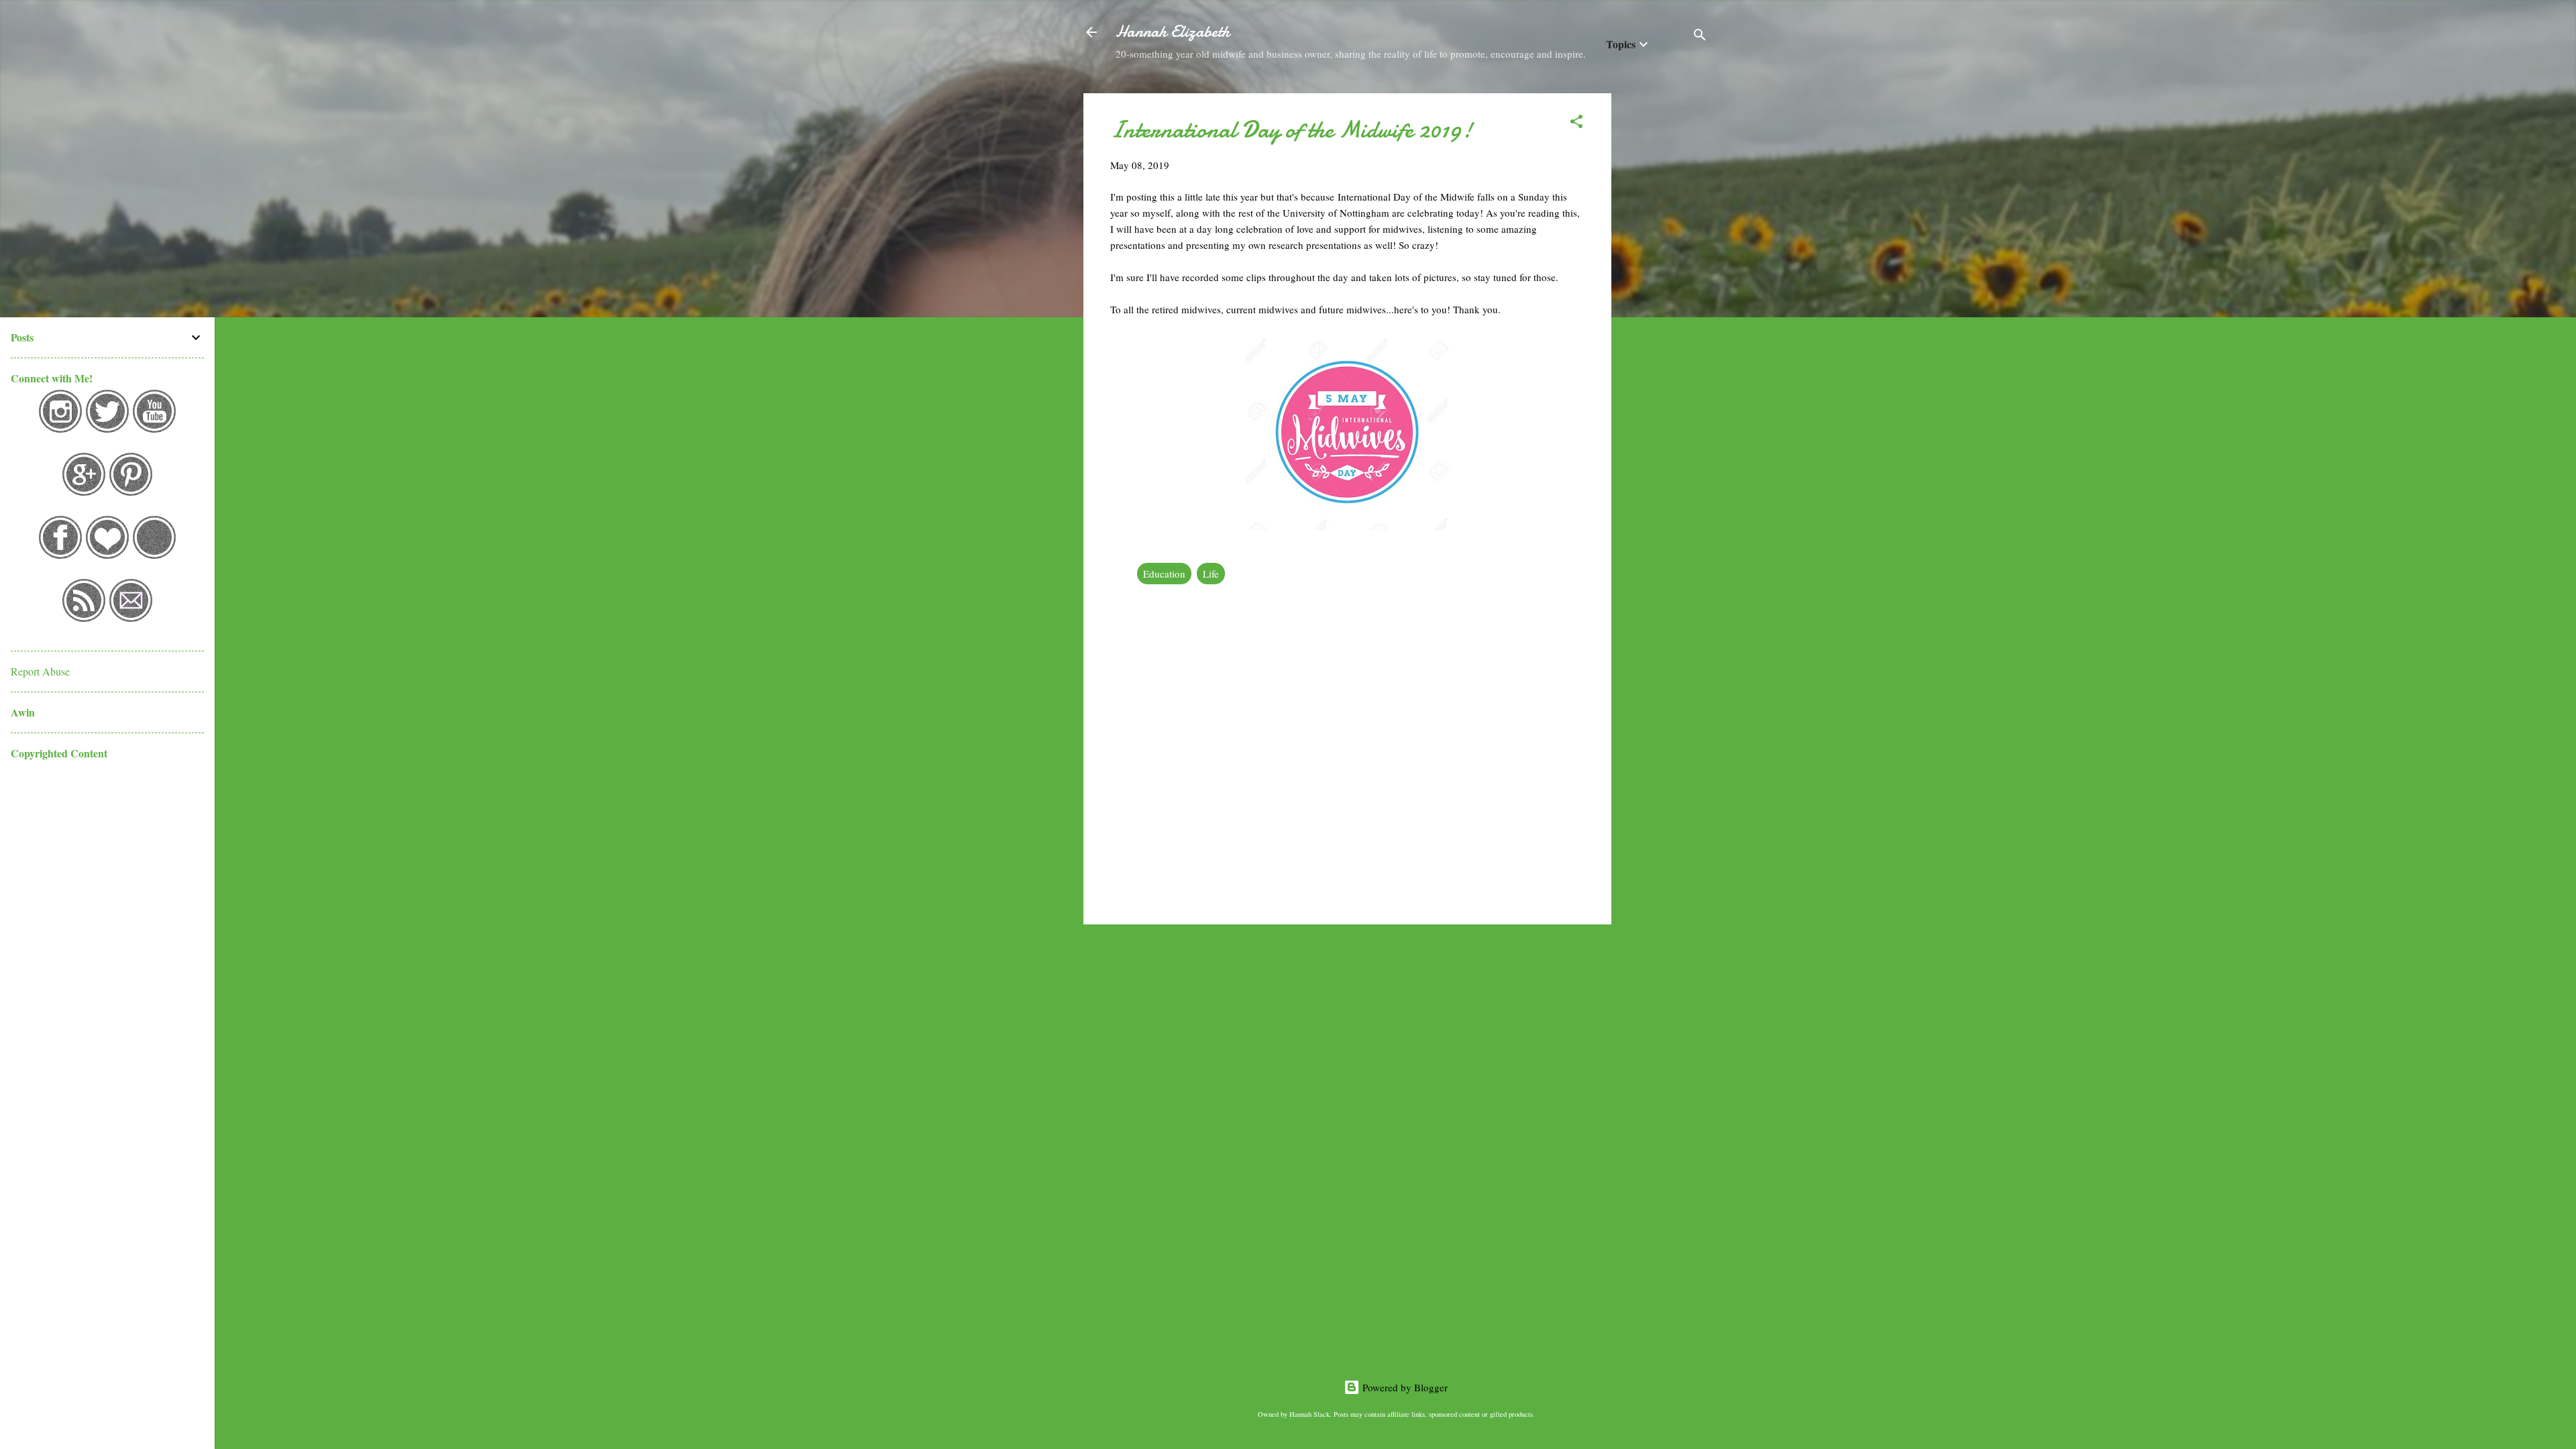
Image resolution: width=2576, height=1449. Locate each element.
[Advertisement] (1665, 294)
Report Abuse (40, 671)
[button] (1576, 123)
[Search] (1700, 37)
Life (1211, 574)
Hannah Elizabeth (1173, 32)
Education (1164, 574)
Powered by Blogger (1404, 1387)
